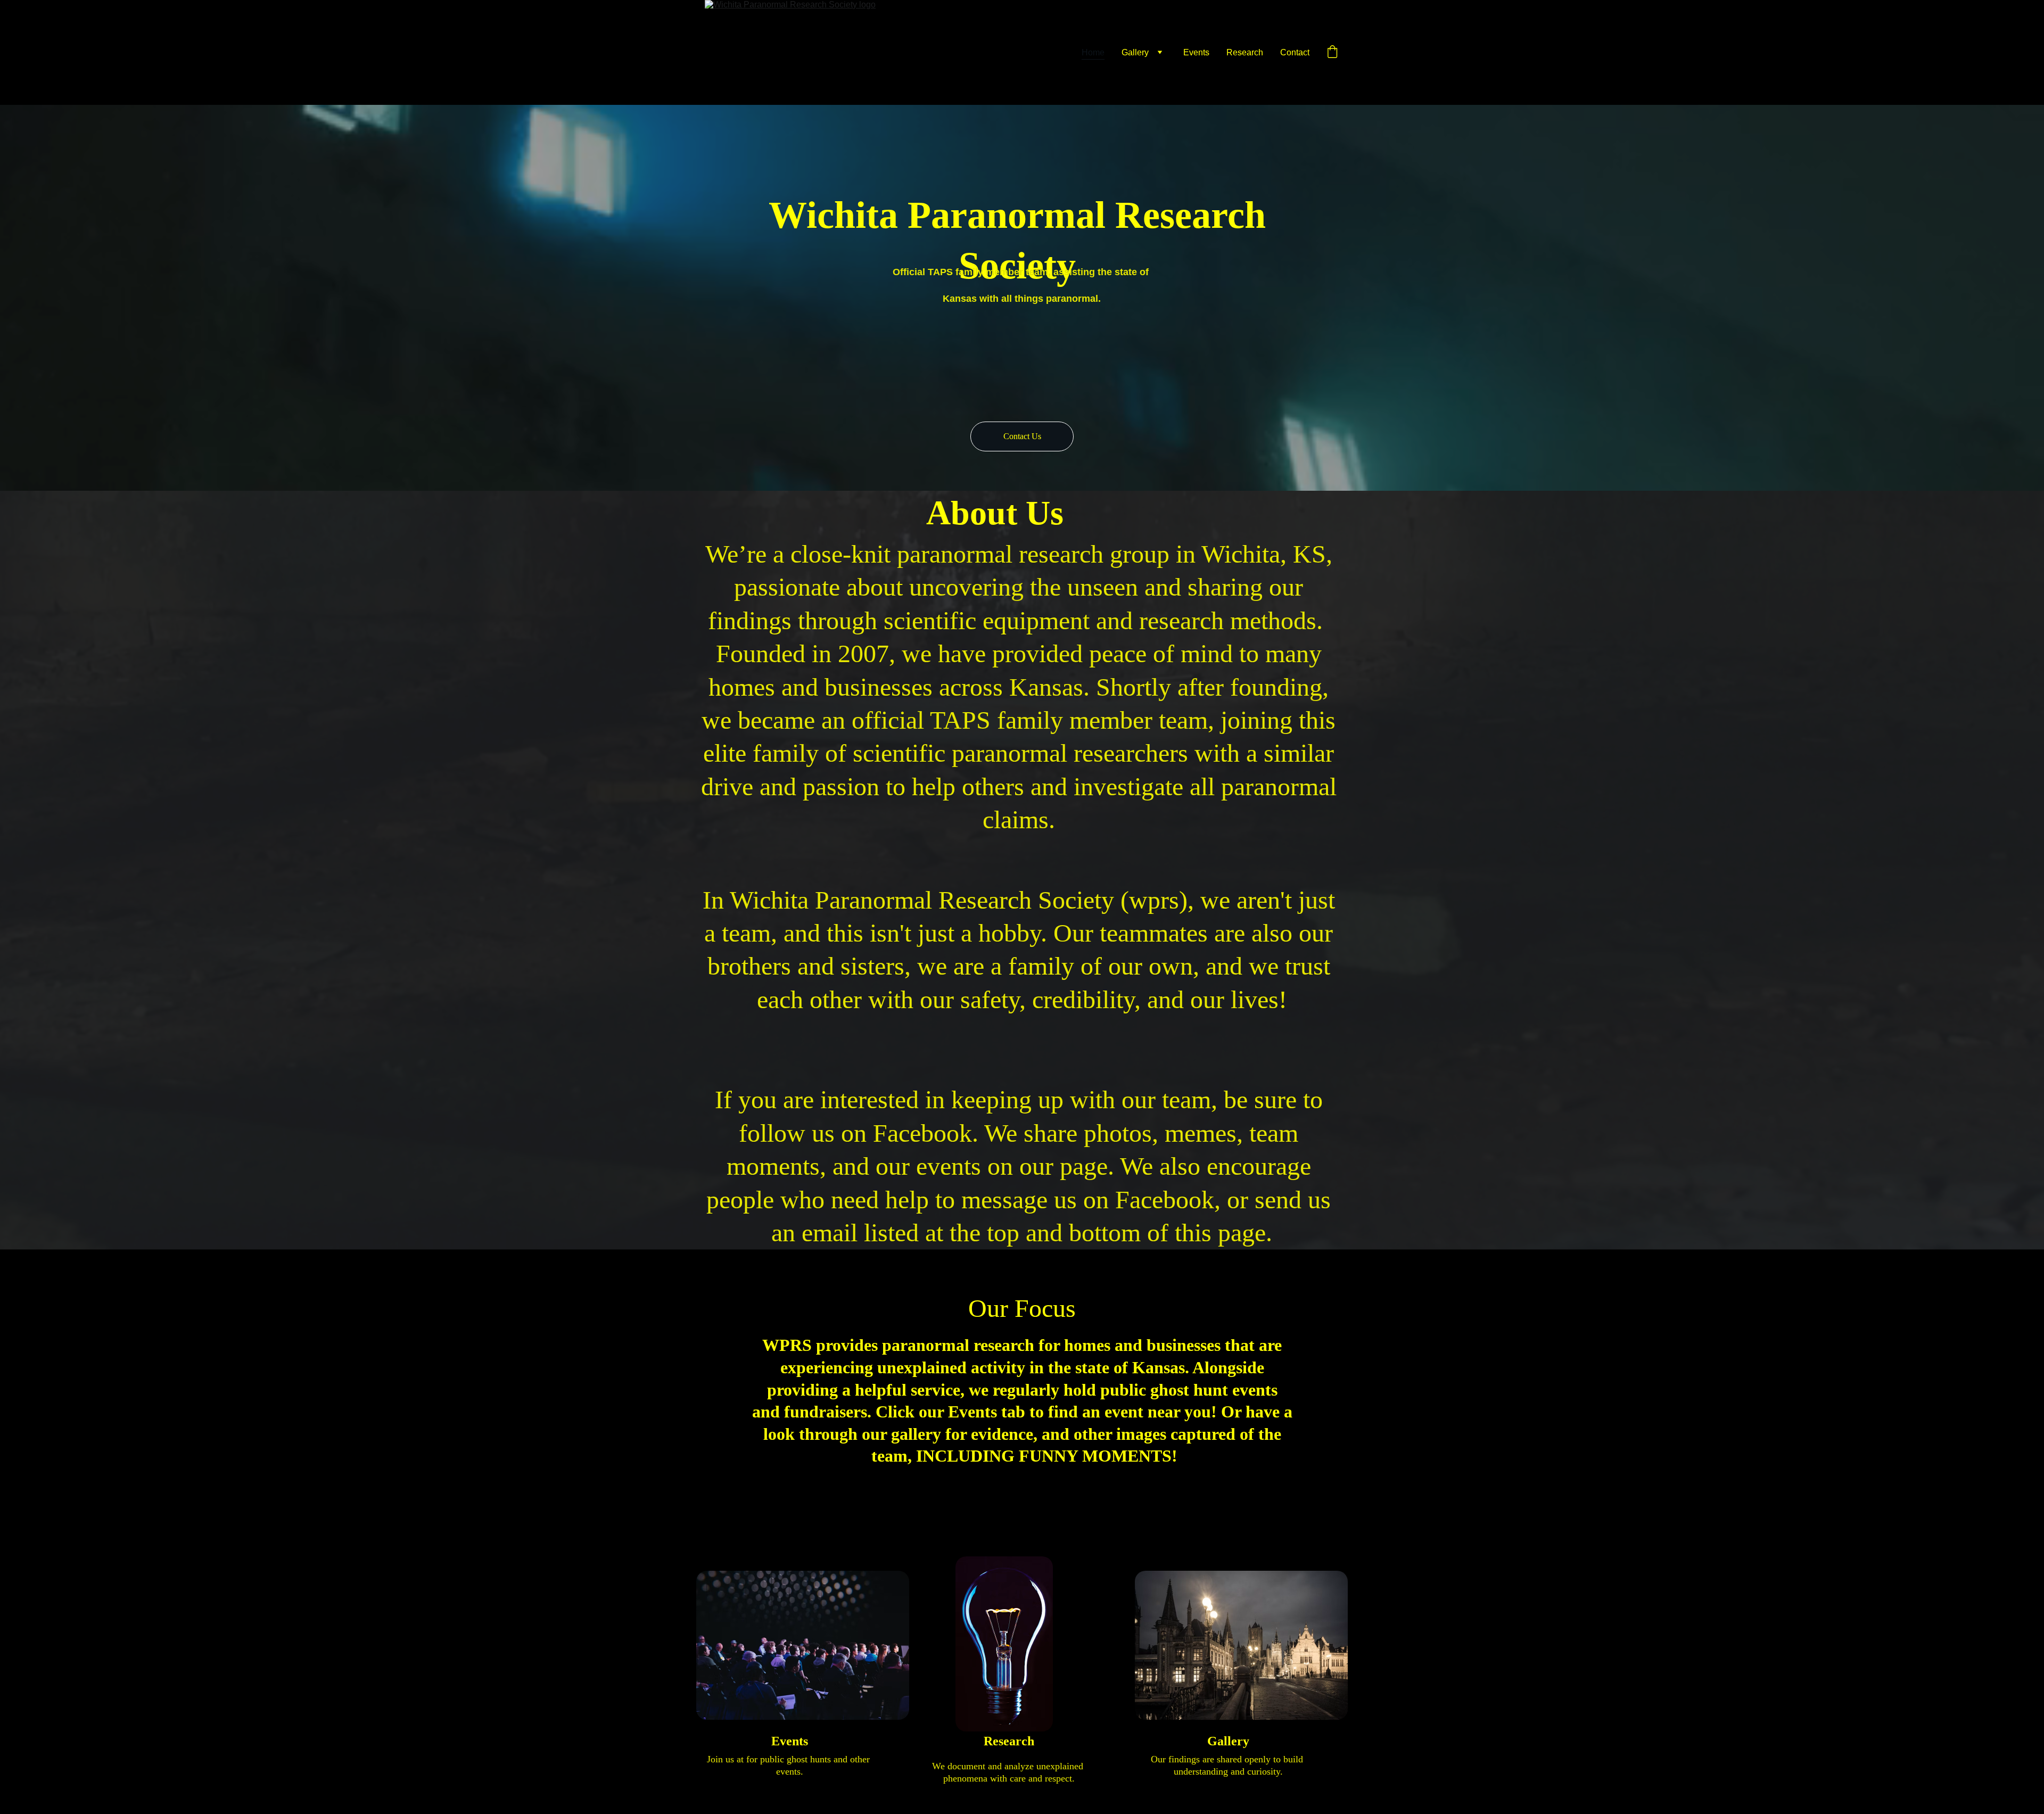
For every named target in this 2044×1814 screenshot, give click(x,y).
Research (1245, 52)
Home (1093, 52)
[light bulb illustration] (1004, 1644)
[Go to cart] (1332, 53)
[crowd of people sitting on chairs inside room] (803, 1645)
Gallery (1135, 52)
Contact (1295, 52)
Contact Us (1022, 436)
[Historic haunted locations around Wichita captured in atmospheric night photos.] (1241, 1645)
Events (1196, 52)
